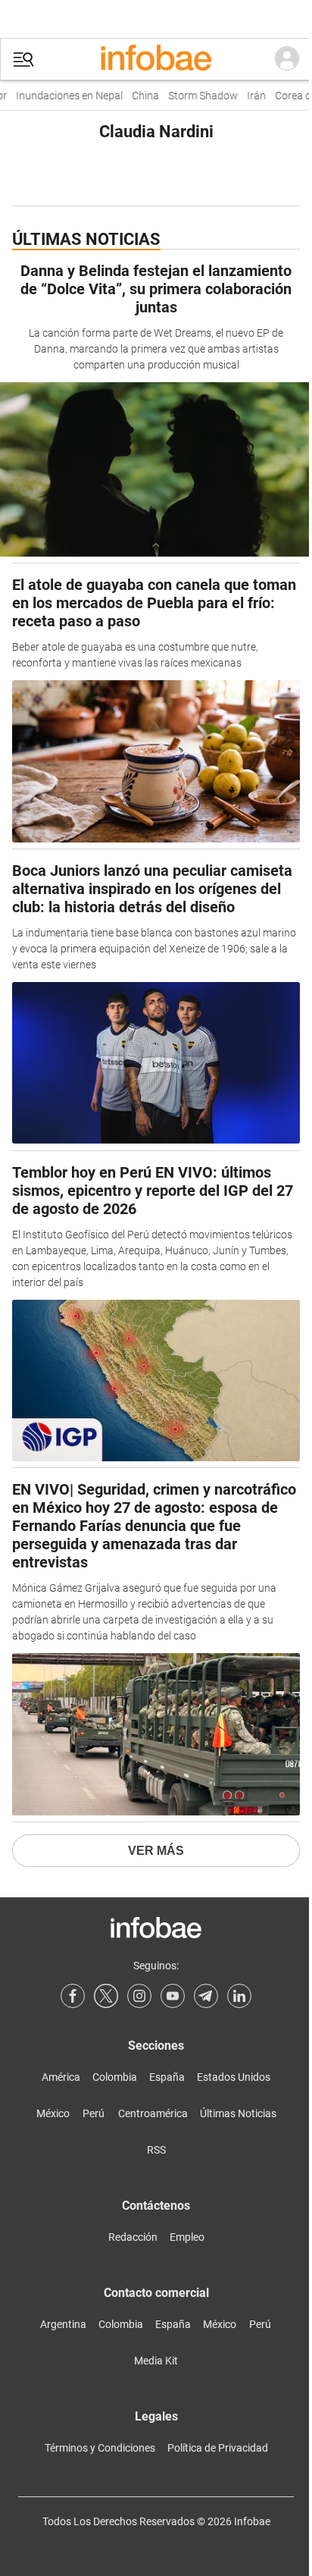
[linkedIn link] (239, 1996)
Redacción (133, 2237)
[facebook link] (73, 1996)
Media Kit (156, 2361)
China (138, 96)
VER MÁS (156, 1851)
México (53, 2113)
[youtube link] (173, 1996)
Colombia (115, 2077)
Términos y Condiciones (100, 2448)
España (167, 2077)
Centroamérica (153, 2113)
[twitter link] (106, 1996)
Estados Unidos (234, 2077)
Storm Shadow (195, 96)
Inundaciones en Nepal (62, 96)
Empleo (187, 2237)
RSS (156, 2150)
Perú (94, 2113)
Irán (249, 96)
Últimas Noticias (238, 2113)
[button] (23, 60)
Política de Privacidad (218, 2448)
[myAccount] (287, 59)
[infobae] (156, 59)
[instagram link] (139, 1996)
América (61, 2077)
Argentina (63, 2324)
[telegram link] (206, 1996)
